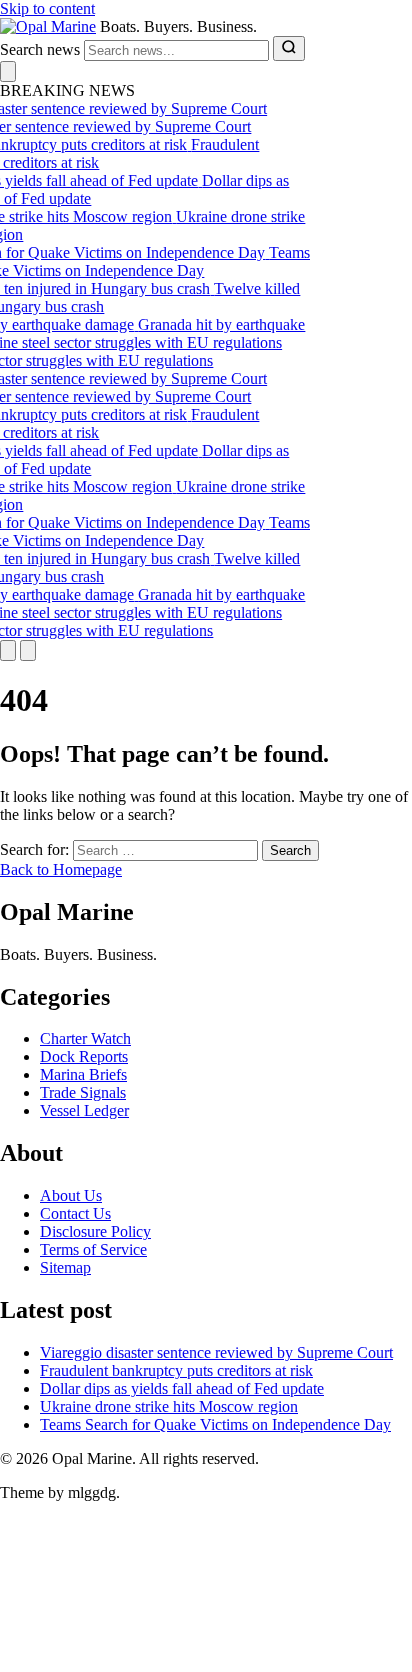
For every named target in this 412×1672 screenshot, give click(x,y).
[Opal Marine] (48, 26)
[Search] (289, 48)
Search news (40, 49)
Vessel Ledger (84, 1110)
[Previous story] (8, 650)
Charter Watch (85, 1038)
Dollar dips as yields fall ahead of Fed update (182, 1388)
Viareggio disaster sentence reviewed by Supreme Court (216, 1352)
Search (290, 850)
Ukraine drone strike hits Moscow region (169, 1406)
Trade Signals (83, 1092)
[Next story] (28, 650)
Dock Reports (84, 1056)
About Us (71, 1195)
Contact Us (75, 1213)
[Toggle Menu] (8, 71)
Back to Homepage (61, 869)
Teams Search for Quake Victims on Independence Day (215, 1424)
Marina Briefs (83, 1074)
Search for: (34, 849)
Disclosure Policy (95, 1231)
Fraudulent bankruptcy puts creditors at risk (176, 1370)
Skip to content (47, 8)
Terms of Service (93, 1249)
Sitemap (65, 1267)
